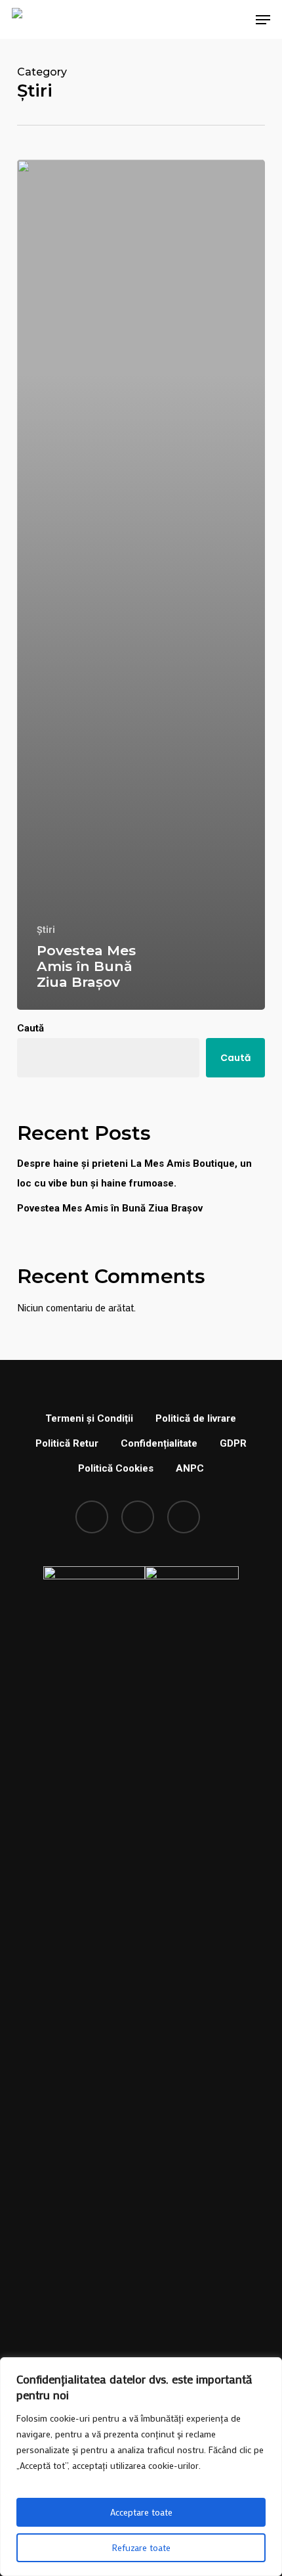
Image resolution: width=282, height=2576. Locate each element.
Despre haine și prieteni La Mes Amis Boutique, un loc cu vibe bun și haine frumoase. (134, 1173)
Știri (46, 930)
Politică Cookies (116, 1468)
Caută (30, 1028)
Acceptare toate (141, 2512)
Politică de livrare (196, 1418)
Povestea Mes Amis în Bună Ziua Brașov (110, 1208)
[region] (141, 2467)
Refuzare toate (141, 2547)
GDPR (233, 1443)
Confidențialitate (159, 1443)
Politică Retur (67, 1443)
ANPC (190, 1468)
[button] (263, 20)
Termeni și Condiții (89, 1418)
